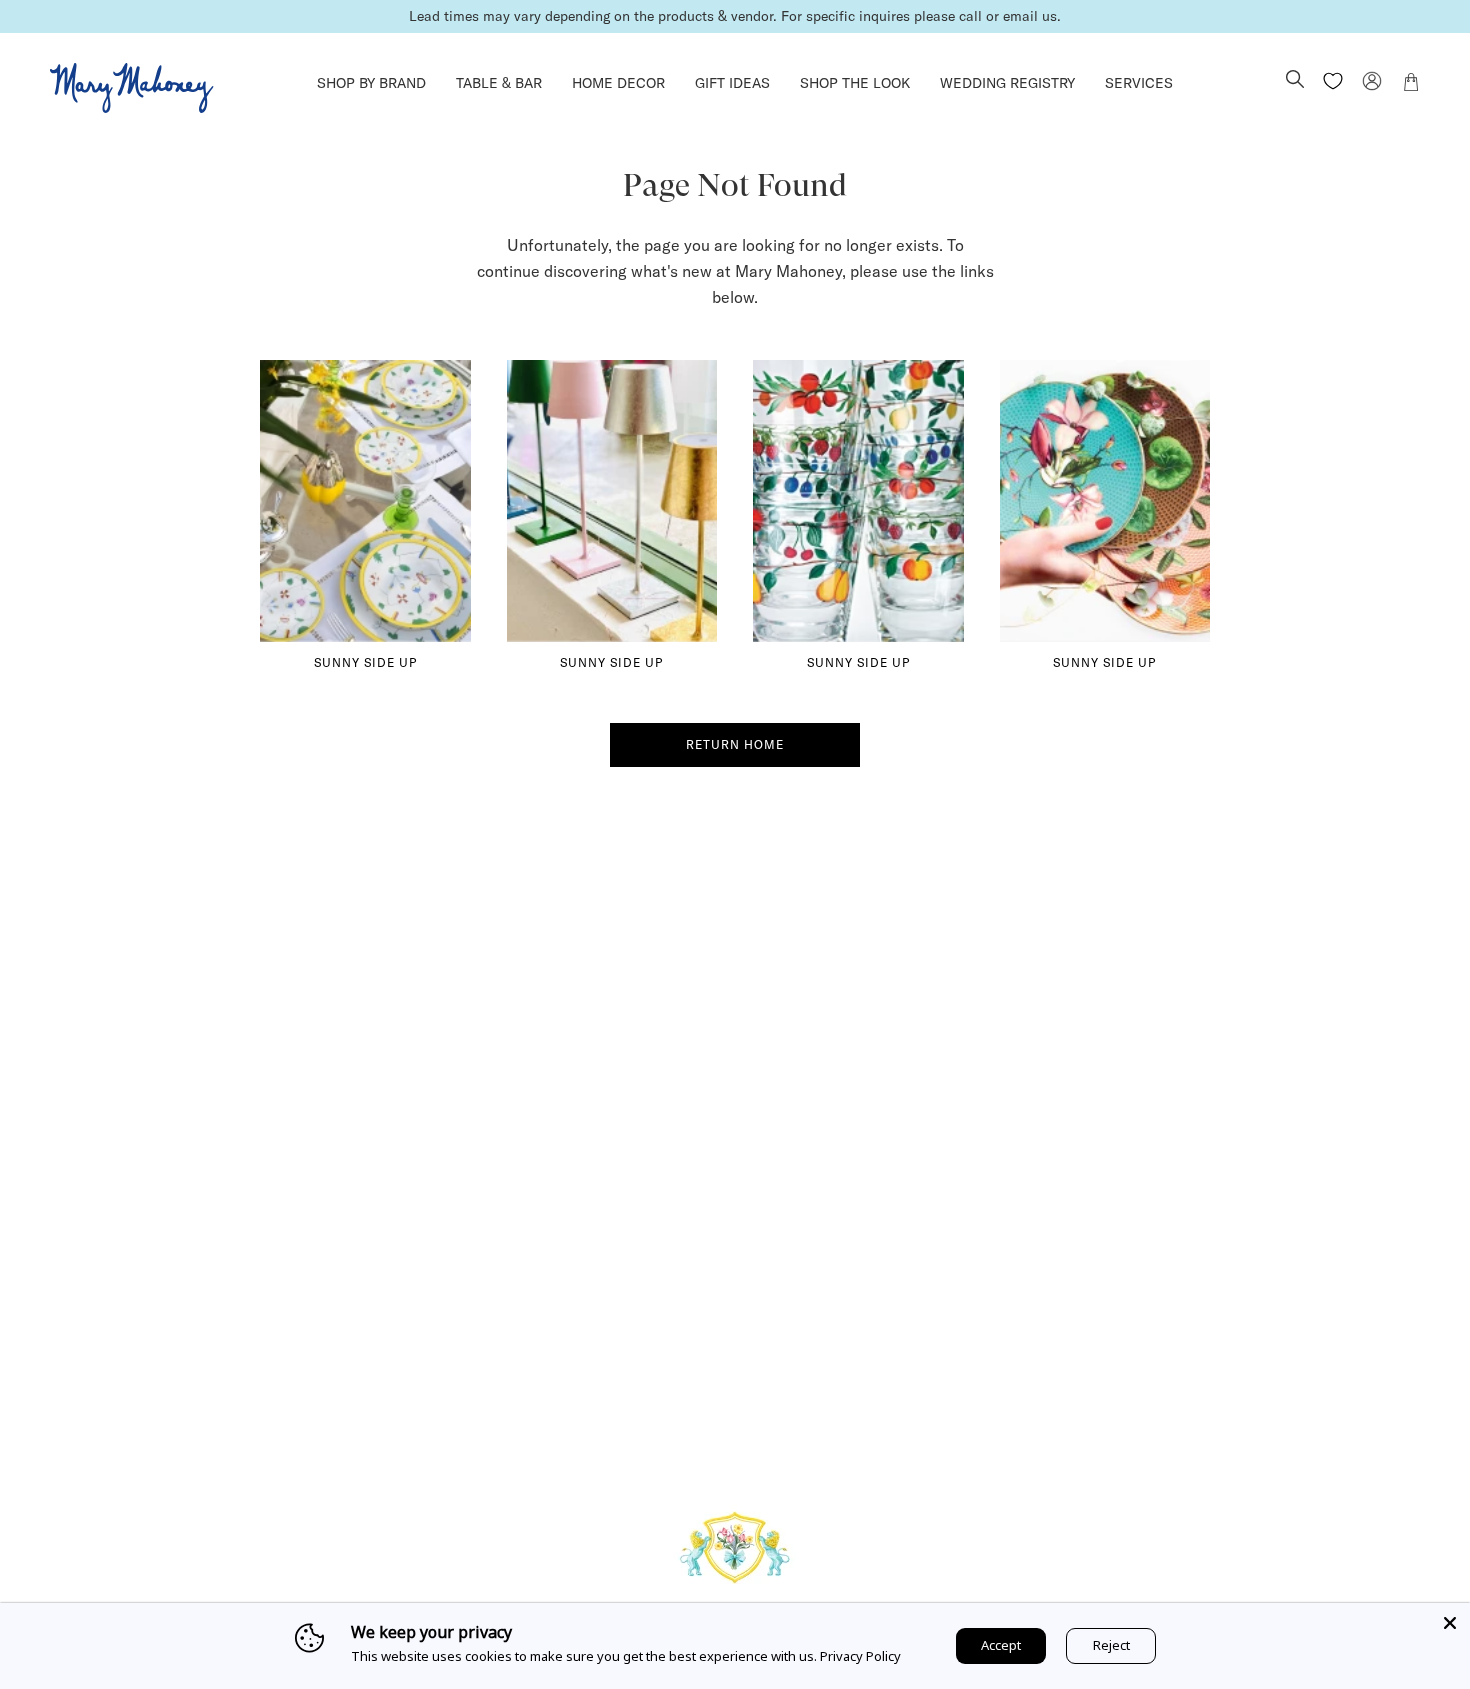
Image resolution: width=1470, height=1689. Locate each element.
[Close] (1450, 1623)
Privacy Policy (860, 1656)
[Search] (1295, 81)
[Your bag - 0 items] (1411, 85)
